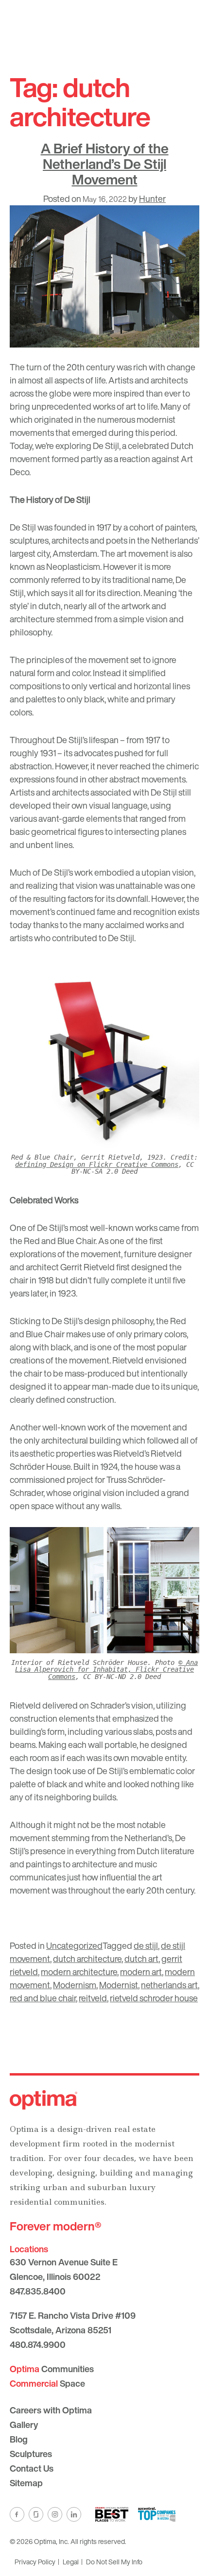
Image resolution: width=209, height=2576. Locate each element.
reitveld (93, 1998)
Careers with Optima (51, 2410)
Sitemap (26, 2483)
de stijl (146, 1945)
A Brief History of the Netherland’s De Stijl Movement (105, 164)
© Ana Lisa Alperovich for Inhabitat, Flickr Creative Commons (106, 1670)
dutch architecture (87, 1959)
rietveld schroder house (154, 1998)
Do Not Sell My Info (114, 2562)
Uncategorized (74, 1945)
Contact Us (32, 2468)
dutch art (141, 1959)
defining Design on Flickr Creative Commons (97, 1164)
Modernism (75, 1985)
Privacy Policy (35, 2562)
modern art (141, 1972)
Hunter (152, 199)
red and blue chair (43, 1998)
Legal (71, 2562)
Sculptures (31, 2454)
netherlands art (169, 1985)
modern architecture (79, 1972)
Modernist (119, 1985)
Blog (19, 2439)
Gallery (24, 2425)
